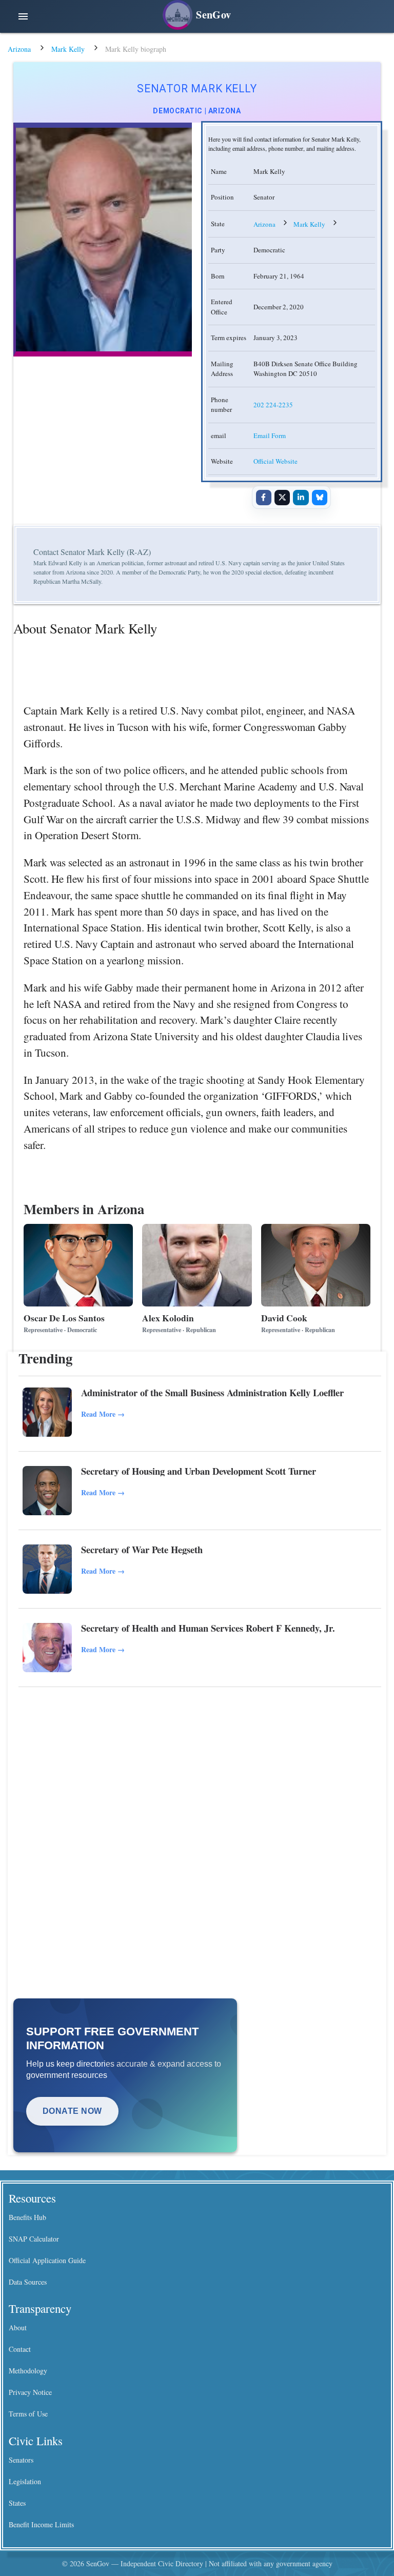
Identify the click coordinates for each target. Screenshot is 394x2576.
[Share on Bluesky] (320, 498)
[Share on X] (282, 498)
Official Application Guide (47, 2260)
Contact (20, 2349)
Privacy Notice (30, 2392)
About (18, 2327)
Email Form (270, 435)
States (17, 2503)
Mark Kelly (68, 49)
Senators (21, 2460)
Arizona (19, 49)
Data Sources (28, 2282)
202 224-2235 (273, 405)
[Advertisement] (200, 1772)
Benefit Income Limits (41, 2524)
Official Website (275, 461)
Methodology (28, 2371)
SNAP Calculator (34, 2239)
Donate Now (72, 2111)
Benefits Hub (27, 2217)
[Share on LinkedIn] (301, 498)
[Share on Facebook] (264, 498)
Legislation (25, 2481)
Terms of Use (28, 2414)
